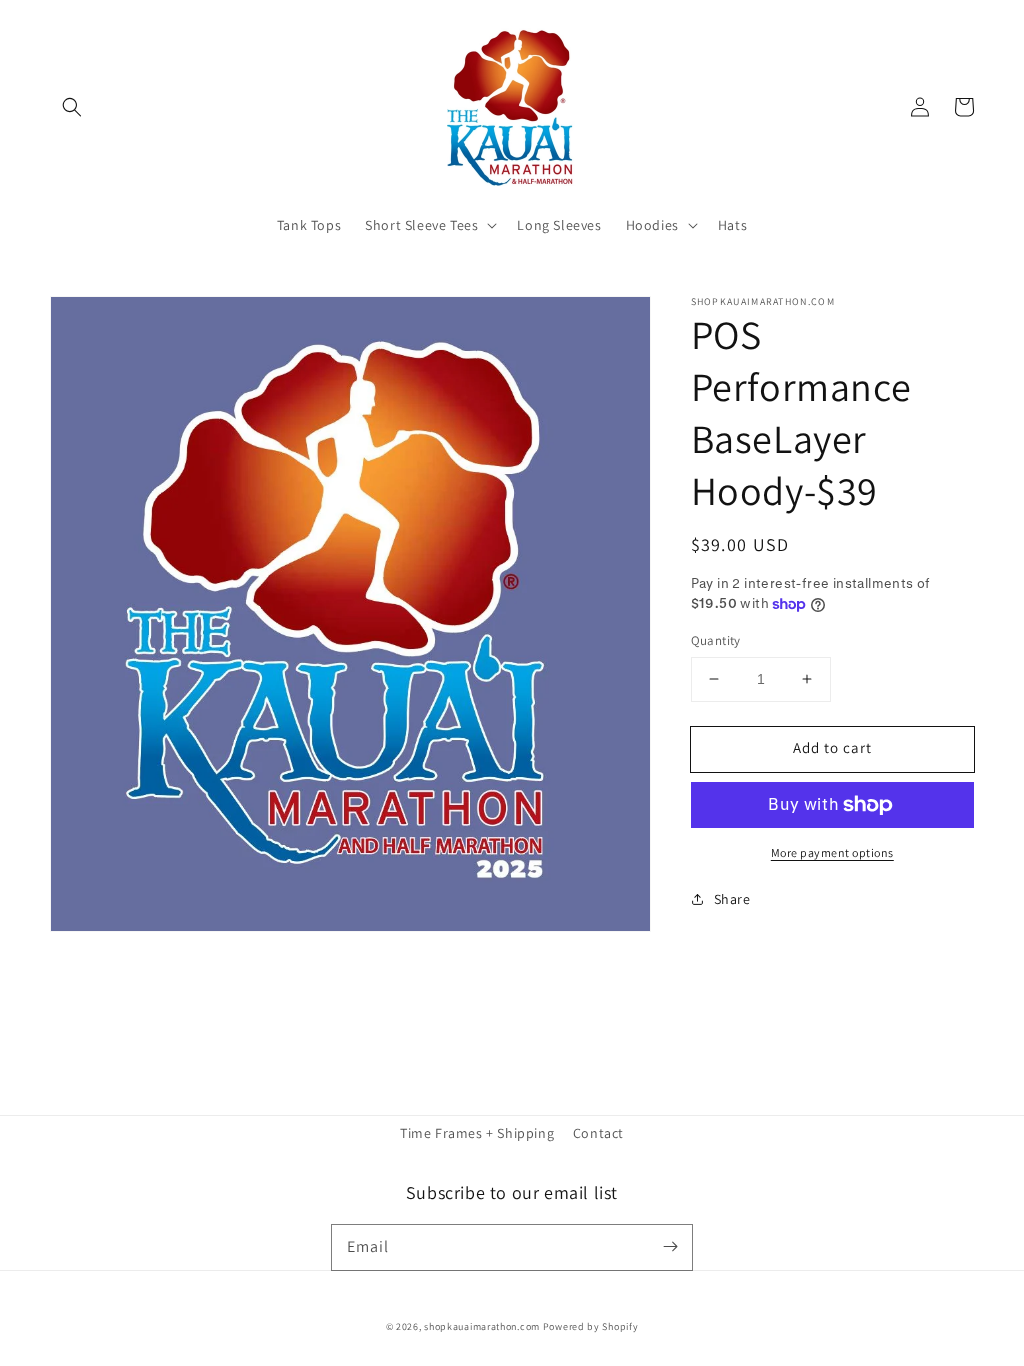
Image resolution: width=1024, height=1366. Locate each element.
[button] (72, 107)
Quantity (716, 640)
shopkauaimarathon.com (482, 1326)
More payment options (832, 852)
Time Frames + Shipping (477, 1133)
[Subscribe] (670, 1247)
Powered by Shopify (591, 1326)
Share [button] (732, 899)
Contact (598, 1133)
